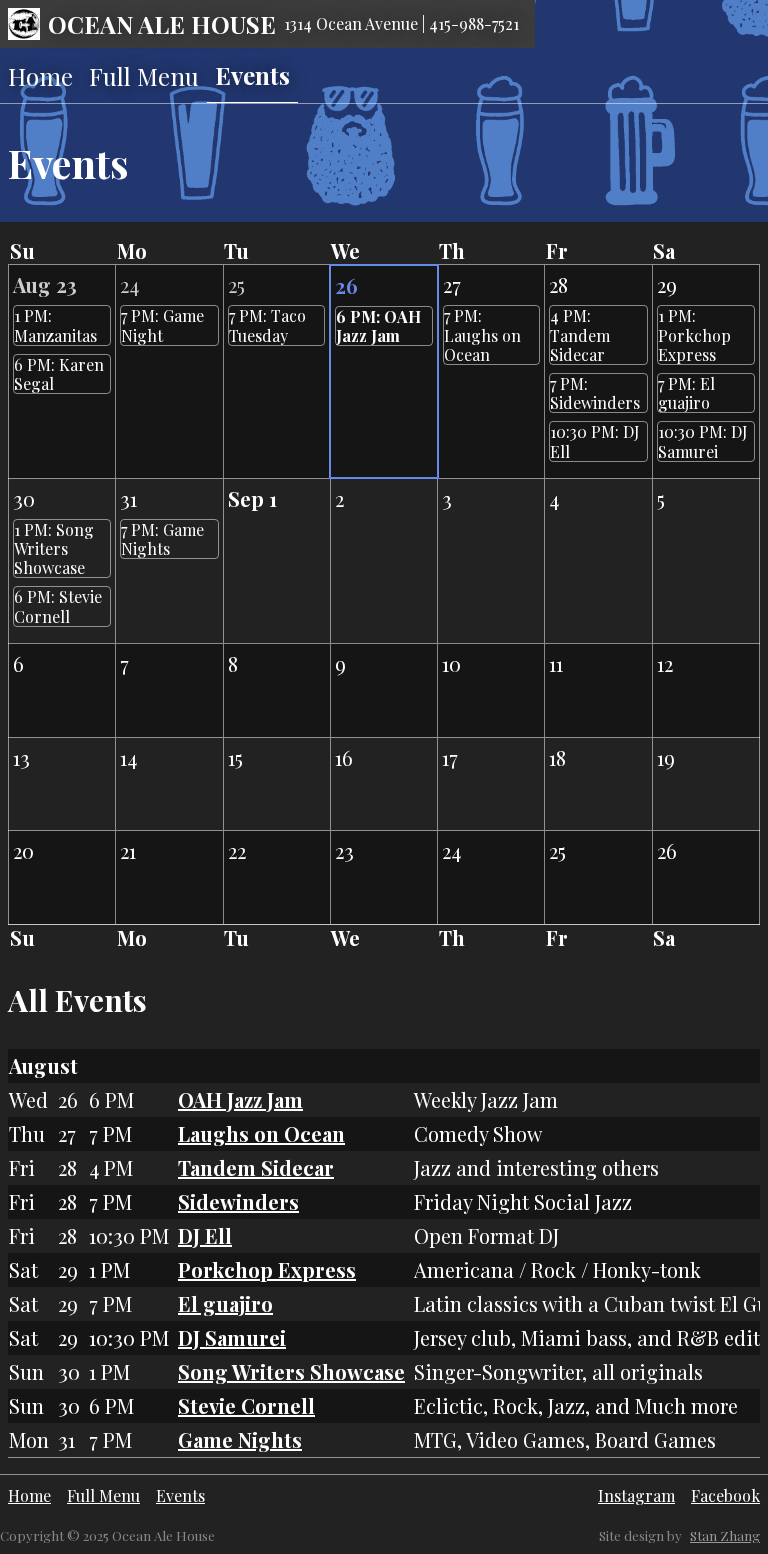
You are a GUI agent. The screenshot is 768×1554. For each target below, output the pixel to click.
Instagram (636, 1495)
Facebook (725, 1495)
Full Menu (144, 76)
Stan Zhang (725, 1535)
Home (40, 76)
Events (252, 75)
